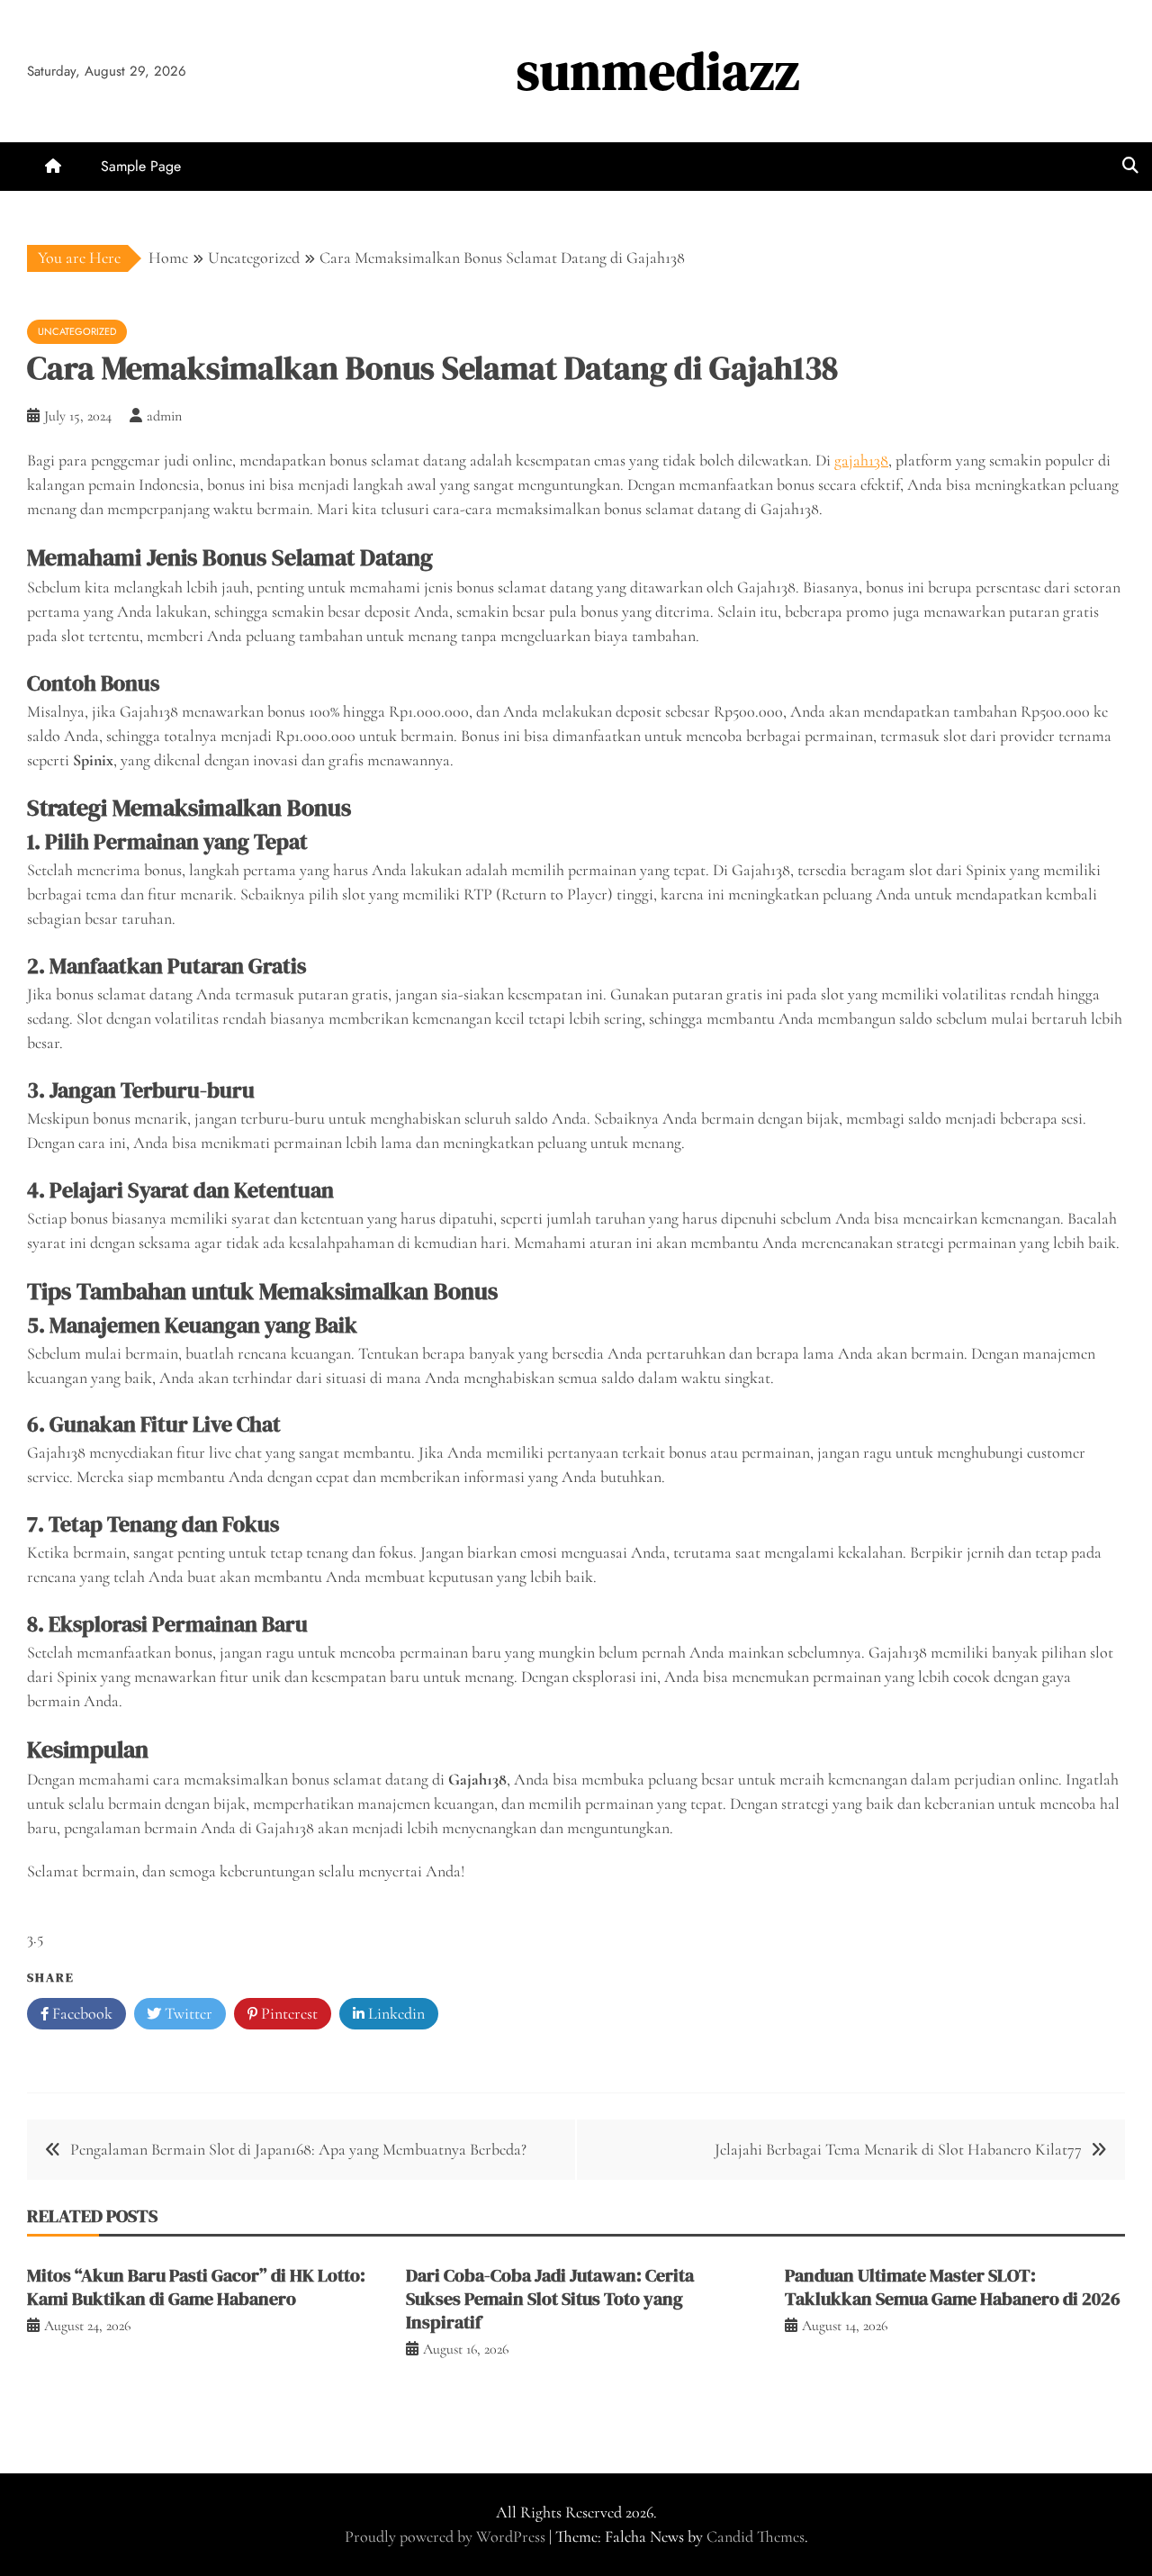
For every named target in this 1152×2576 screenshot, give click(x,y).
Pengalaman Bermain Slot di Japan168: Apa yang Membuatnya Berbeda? (298, 2149)
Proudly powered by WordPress (447, 2536)
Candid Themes (756, 2536)
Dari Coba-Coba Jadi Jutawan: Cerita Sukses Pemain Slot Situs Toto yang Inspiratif (550, 2299)
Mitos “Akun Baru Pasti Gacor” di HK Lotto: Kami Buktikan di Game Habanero (196, 2287)
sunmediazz (658, 71)
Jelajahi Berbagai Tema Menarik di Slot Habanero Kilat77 (898, 2149)
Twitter (187, 2013)
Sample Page (141, 166)
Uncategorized (77, 331)
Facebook (81, 2013)
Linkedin (395, 2013)
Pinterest (288, 2013)
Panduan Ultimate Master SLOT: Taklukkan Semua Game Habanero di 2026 (953, 2287)
